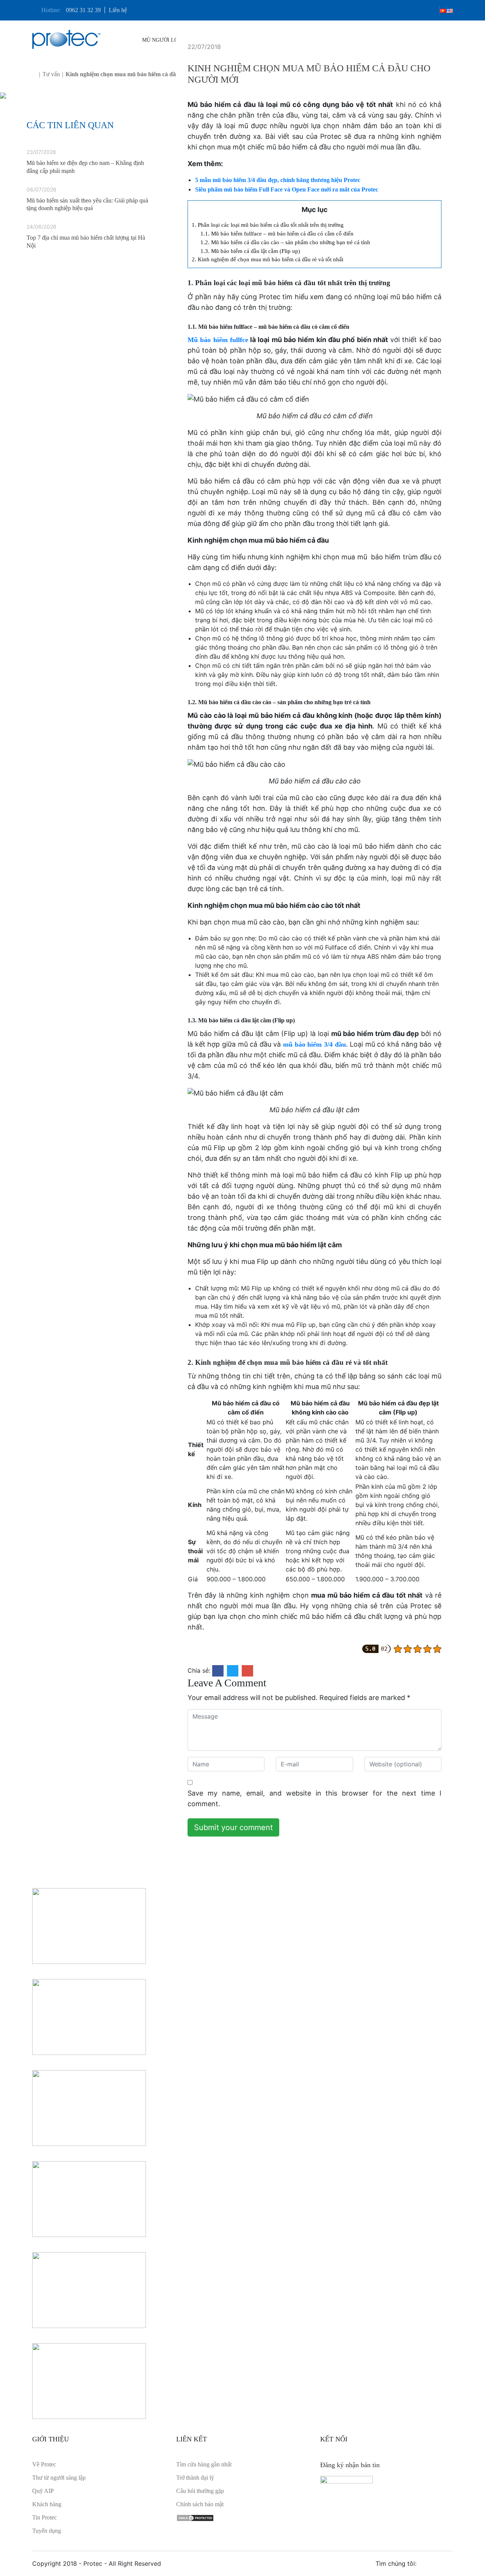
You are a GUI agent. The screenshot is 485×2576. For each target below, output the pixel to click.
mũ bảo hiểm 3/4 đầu (314, 1044)
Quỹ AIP (43, 2491)
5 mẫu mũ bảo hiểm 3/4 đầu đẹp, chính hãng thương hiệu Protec (278, 180)
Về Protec (44, 2464)
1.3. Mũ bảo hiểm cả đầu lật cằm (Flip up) (250, 251)
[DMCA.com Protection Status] (195, 2517)
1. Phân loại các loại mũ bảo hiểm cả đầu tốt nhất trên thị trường (268, 225)
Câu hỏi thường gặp (200, 2491)
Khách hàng (47, 2504)
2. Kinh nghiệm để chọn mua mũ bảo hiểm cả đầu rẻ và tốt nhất (268, 259)
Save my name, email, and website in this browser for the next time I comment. (314, 1798)
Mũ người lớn (163, 40)
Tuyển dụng (47, 2531)
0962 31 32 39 (83, 10)
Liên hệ (118, 10)
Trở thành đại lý (195, 2478)
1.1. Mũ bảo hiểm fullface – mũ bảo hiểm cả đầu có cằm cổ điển (277, 233)
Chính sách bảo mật (200, 2504)
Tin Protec (45, 2517)
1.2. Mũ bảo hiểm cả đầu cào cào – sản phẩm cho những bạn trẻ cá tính (285, 242)
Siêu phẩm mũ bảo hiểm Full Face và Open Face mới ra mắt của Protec (287, 189)
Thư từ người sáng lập (59, 2478)
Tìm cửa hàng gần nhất (204, 2464)
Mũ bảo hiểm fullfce (218, 340)
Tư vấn (51, 74)
